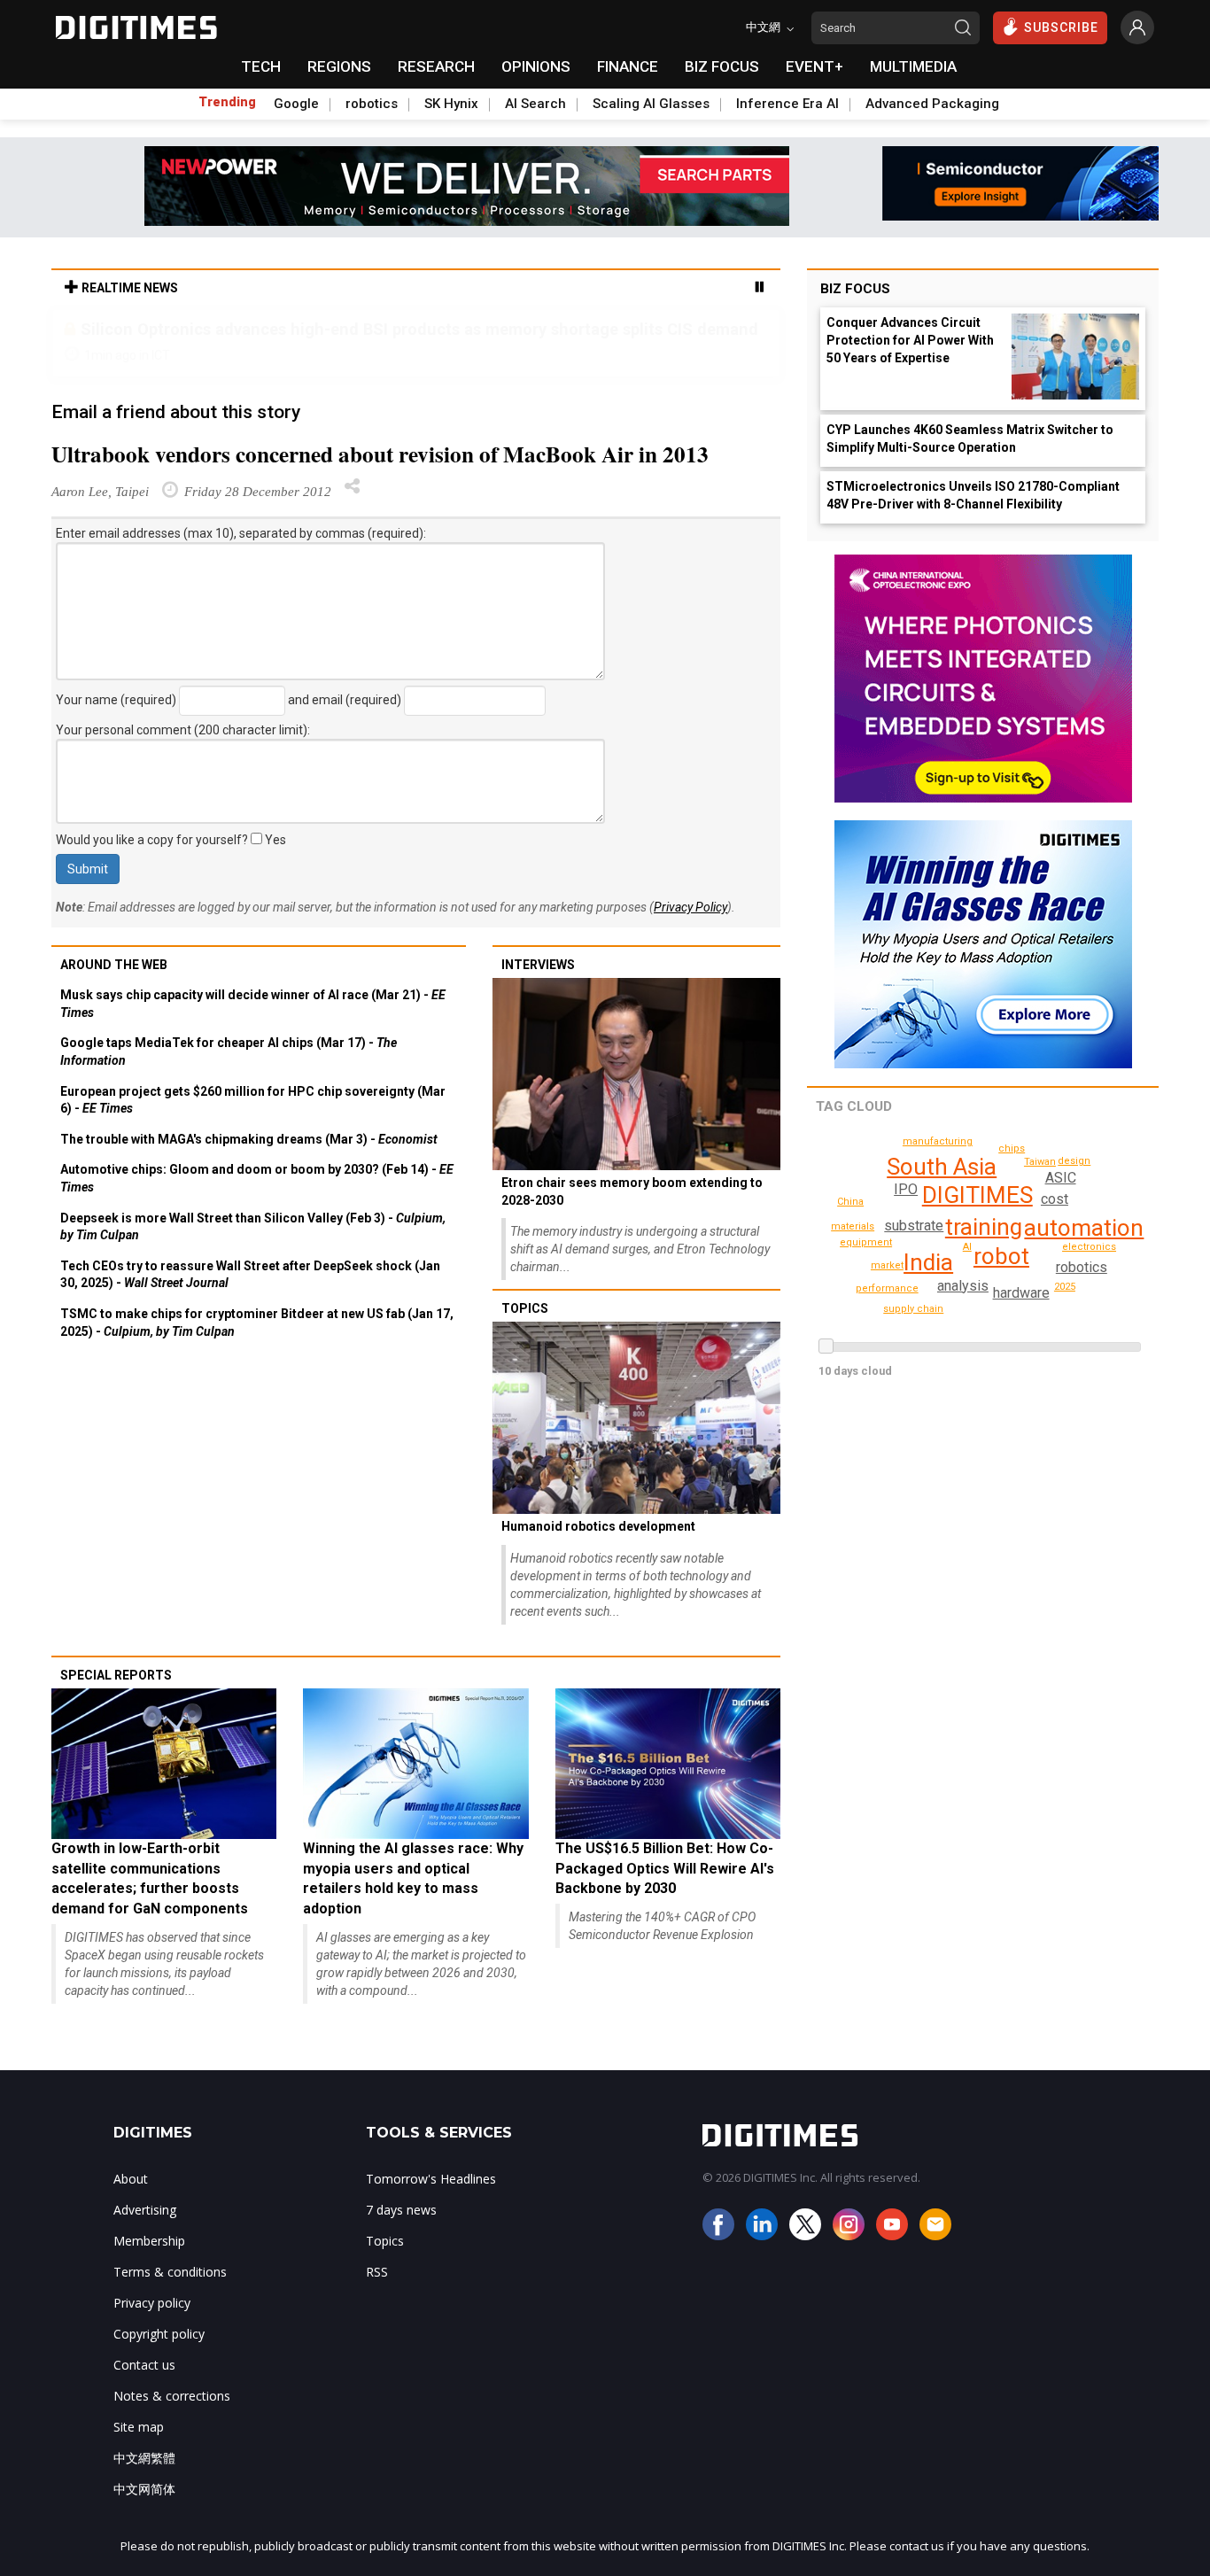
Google (296, 104)
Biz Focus (855, 289)
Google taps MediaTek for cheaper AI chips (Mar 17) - (229, 1051)
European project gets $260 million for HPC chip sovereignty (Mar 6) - (253, 1100)
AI (967, 1247)
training (984, 1227)
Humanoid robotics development (598, 1526)
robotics (372, 104)
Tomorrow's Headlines (431, 2179)
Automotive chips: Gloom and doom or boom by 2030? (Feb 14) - (257, 1178)
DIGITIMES (977, 1195)
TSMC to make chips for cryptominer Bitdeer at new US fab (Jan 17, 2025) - (257, 1323)
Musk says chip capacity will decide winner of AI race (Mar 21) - (253, 1004)
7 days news (401, 2210)
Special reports (116, 1675)
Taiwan (1040, 1162)
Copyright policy (159, 2334)
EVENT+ (814, 66)
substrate (914, 1226)
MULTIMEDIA (913, 66)
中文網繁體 (144, 2458)
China (850, 1202)
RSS (377, 2272)
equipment (866, 1242)
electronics (1089, 1247)
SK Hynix (451, 104)
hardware (1021, 1293)
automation (1084, 1228)
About (131, 2179)
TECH (261, 66)
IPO (906, 1189)
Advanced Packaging (932, 104)
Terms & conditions (170, 2272)
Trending (227, 102)
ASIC (1061, 1178)
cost (1055, 1199)
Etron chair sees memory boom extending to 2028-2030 (632, 1191)
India (928, 1262)
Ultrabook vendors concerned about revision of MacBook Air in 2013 (380, 454)
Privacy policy (152, 2303)
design (1074, 1161)
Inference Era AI (787, 104)
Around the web (114, 965)
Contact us (144, 2365)
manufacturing (938, 1141)
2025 (1065, 1287)
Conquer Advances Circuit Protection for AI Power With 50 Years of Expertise (910, 340)
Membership (149, 2241)
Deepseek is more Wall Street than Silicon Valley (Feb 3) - (253, 1227)
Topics (525, 1308)
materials (853, 1226)
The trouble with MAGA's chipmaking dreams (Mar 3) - (249, 1139)
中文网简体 (144, 2489)
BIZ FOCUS (722, 66)
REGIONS (339, 66)
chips (1012, 1148)
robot (1001, 1256)
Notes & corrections (172, 2396)
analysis (963, 1286)
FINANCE (628, 66)
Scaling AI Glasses (651, 104)
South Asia (942, 1167)
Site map (139, 2427)
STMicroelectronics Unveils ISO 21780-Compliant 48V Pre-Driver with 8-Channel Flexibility (973, 495)
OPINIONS (536, 66)
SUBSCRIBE (1061, 27)
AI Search (535, 104)
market (887, 1265)
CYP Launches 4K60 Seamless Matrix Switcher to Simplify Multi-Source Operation (970, 438)
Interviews (538, 965)
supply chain (913, 1309)
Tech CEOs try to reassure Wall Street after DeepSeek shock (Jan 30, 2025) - (250, 1275)
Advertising (145, 2210)
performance (887, 1288)
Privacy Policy (690, 907)
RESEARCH (436, 66)
